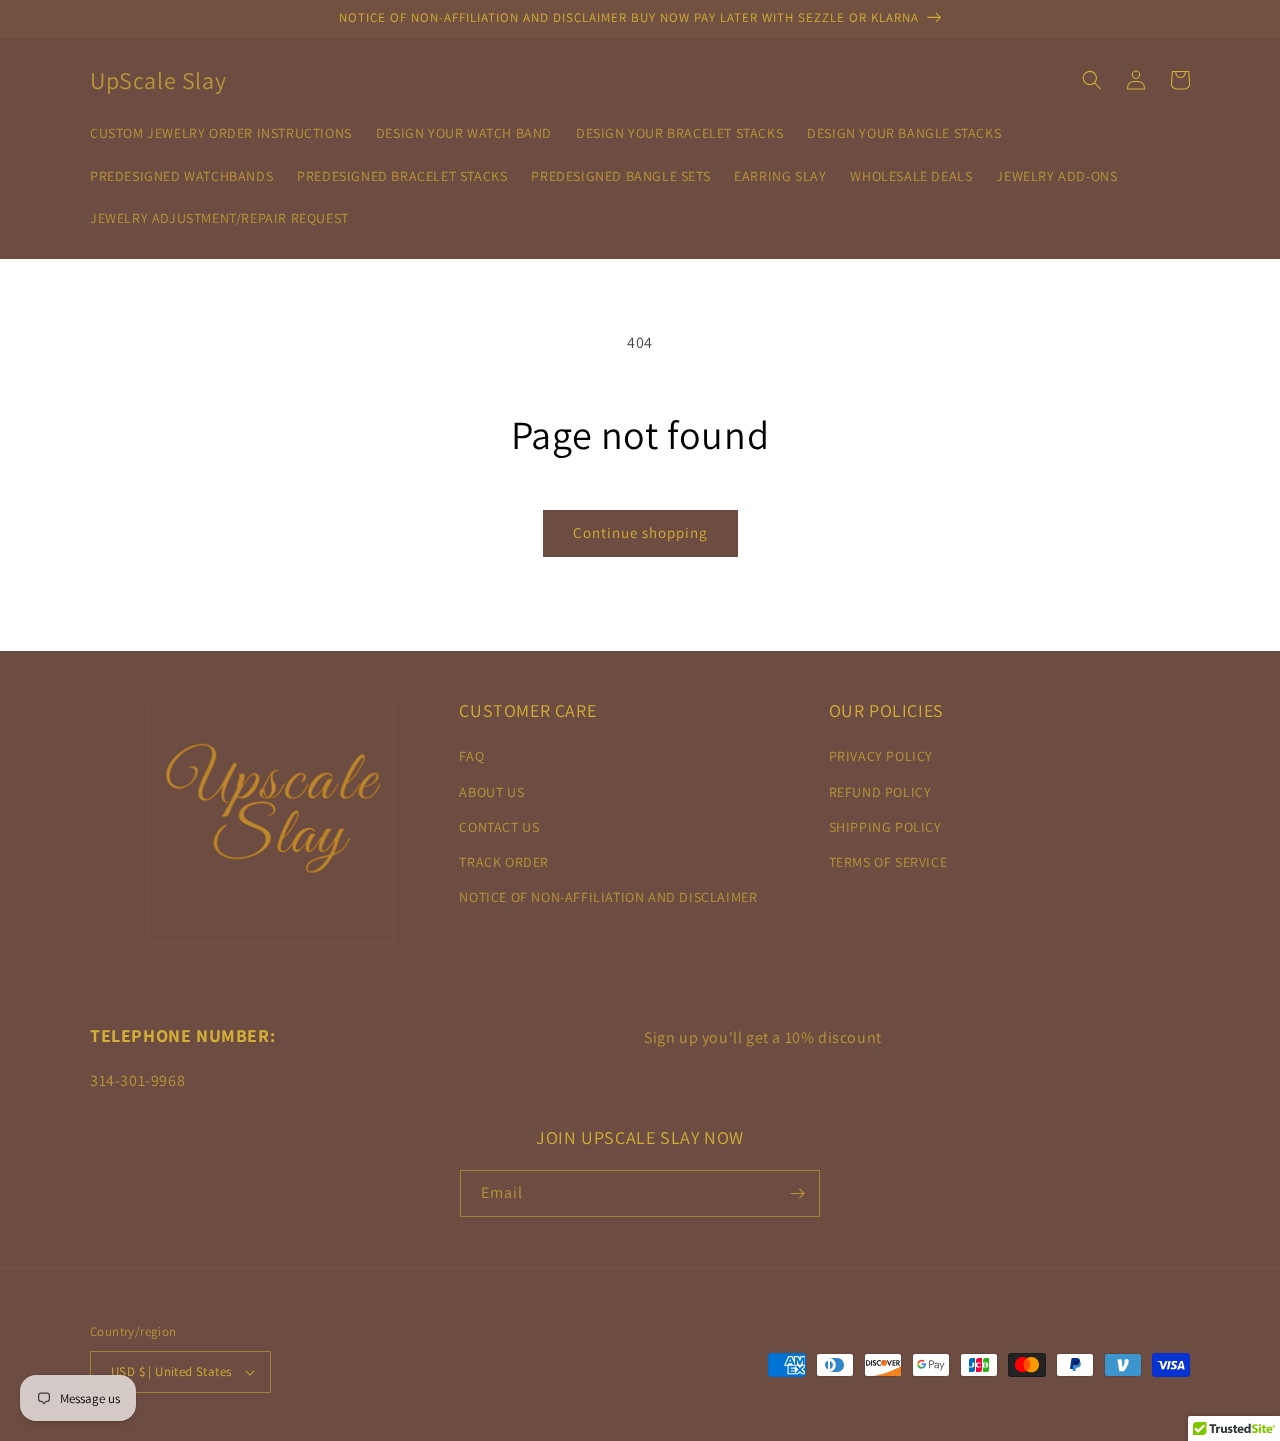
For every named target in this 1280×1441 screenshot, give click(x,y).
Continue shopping (640, 532)
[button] (1092, 80)
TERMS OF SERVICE (888, 862)
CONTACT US (499, 827)
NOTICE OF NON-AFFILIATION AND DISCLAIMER (608, 897)
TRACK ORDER (504, 862)
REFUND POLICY (880, 792)
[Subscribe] (797, 1193)
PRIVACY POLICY (881, 756)
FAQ (471, 756)
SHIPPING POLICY (885, 827)
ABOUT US (491, 792)
